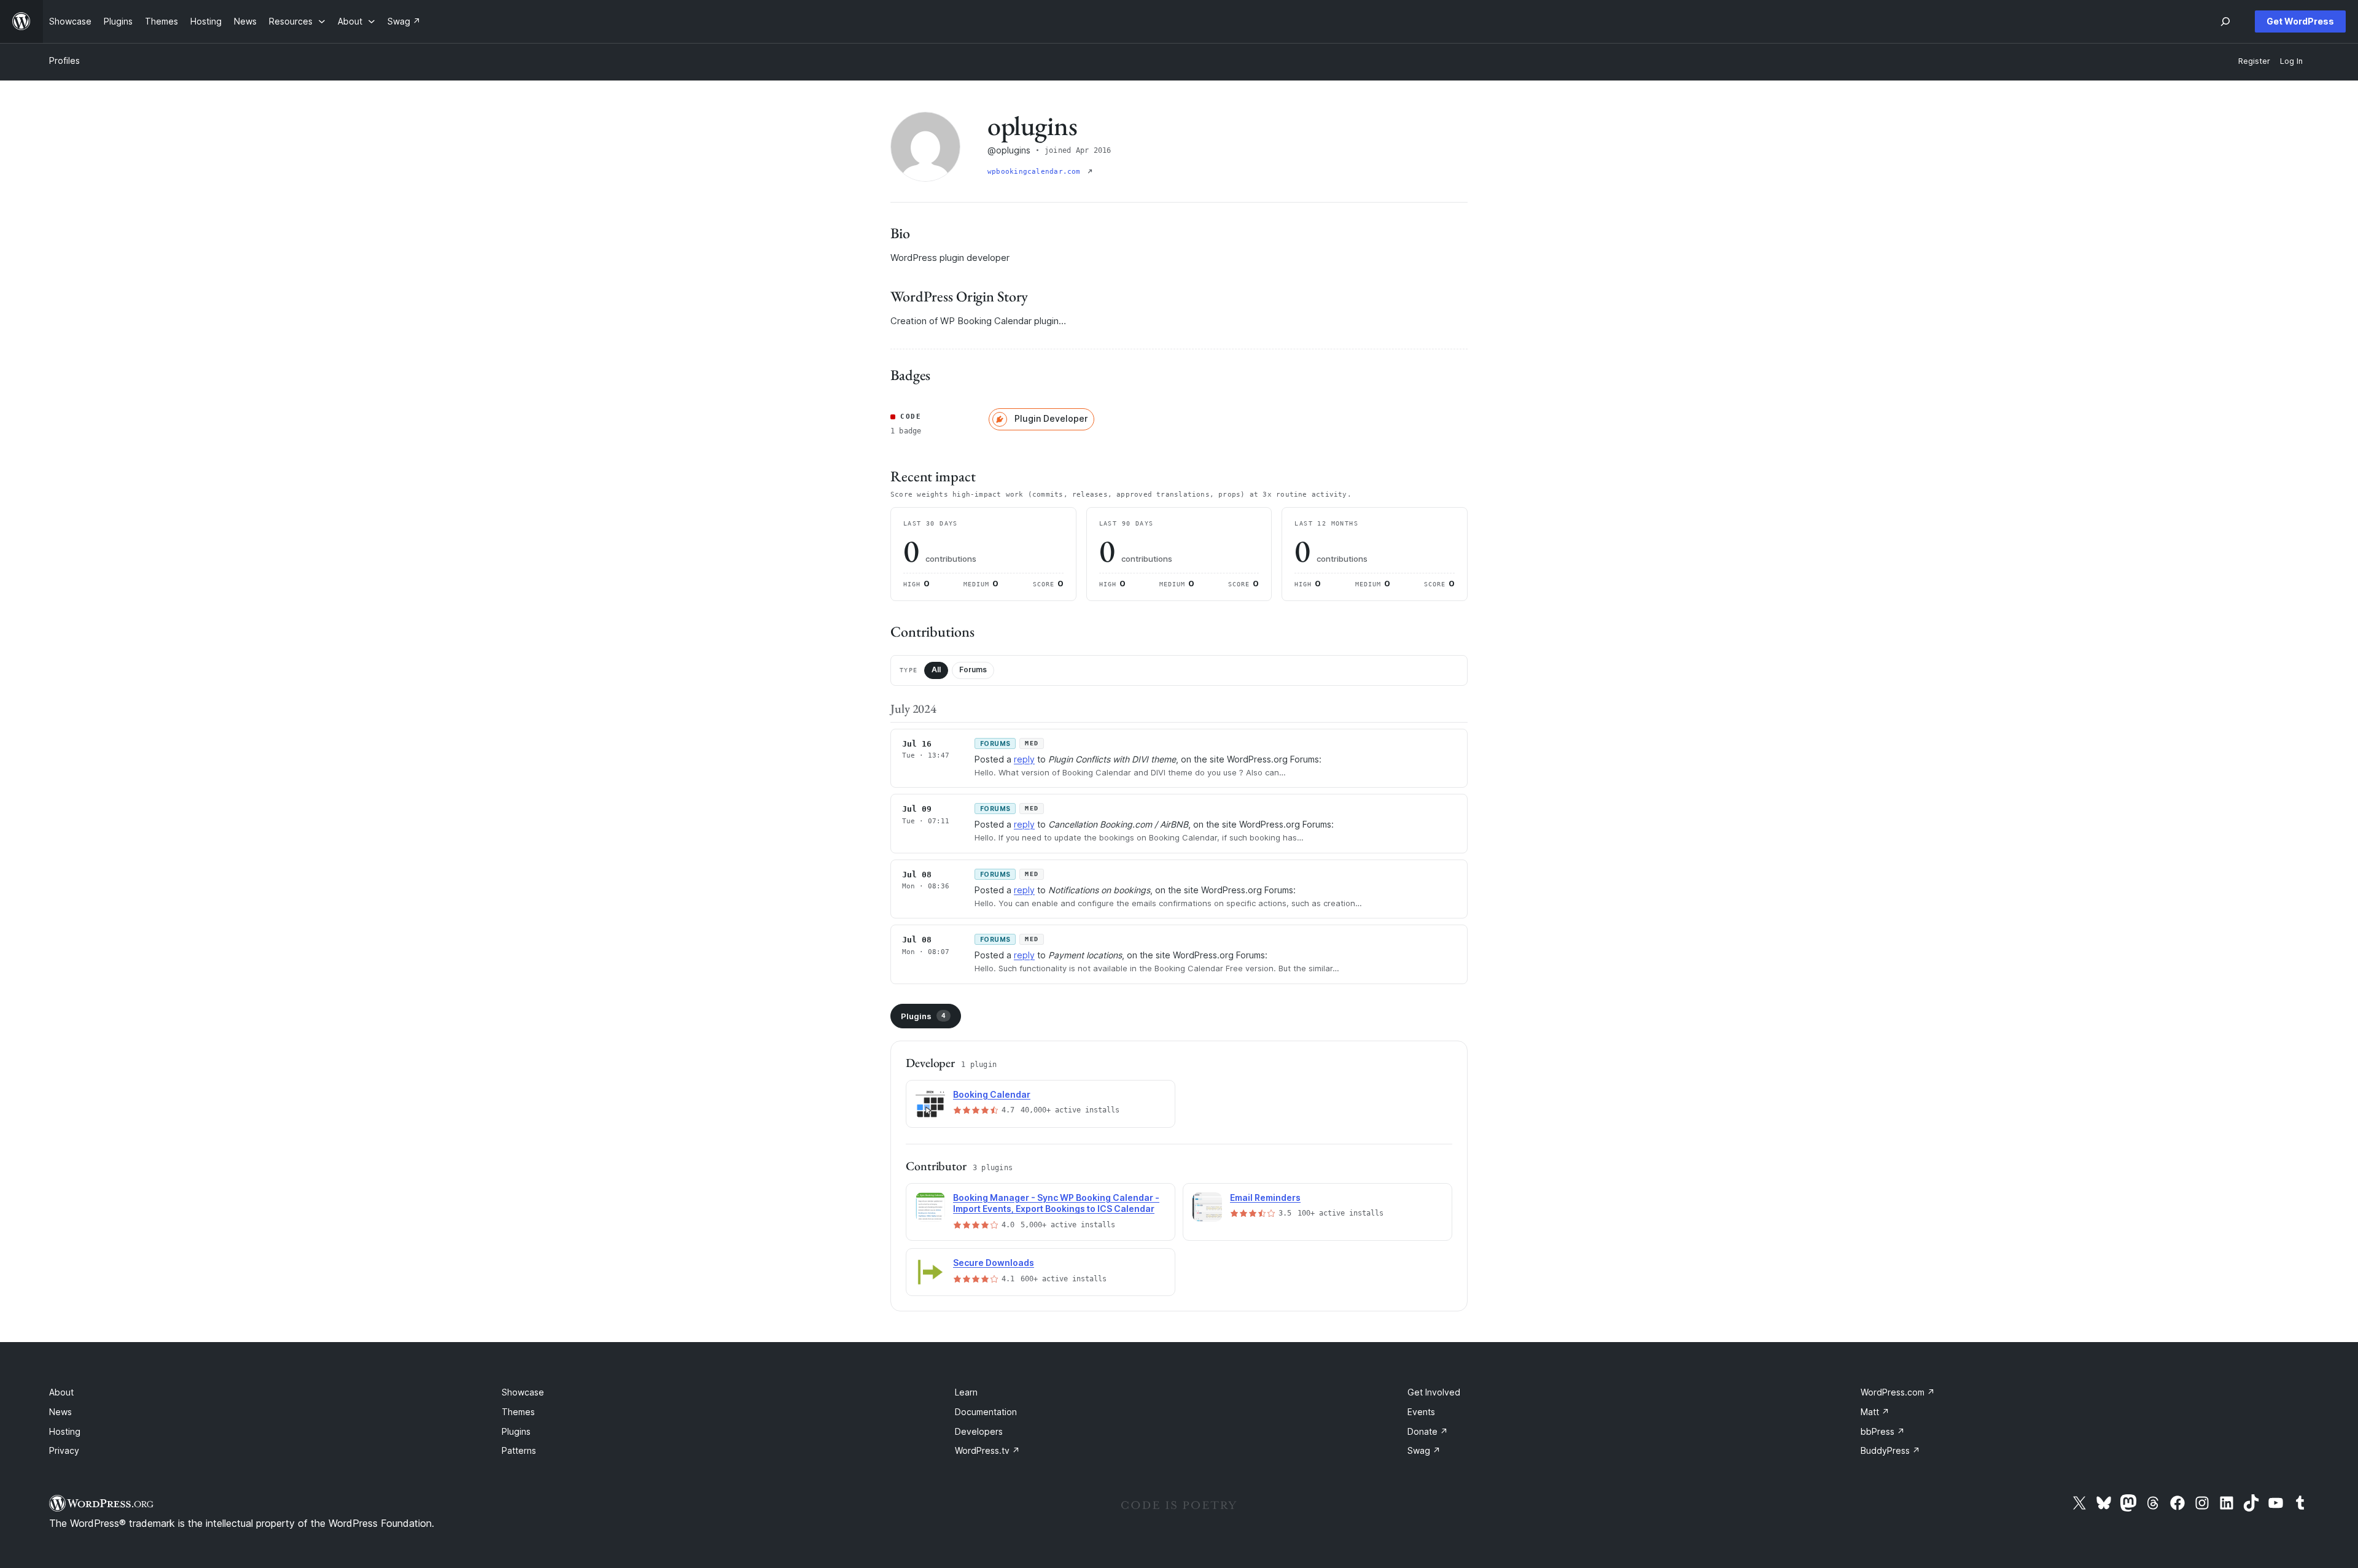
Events (1421, 1412)
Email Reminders (1265, 1197)
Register (2254, 61)
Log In (2291, 61)
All (936, 670)
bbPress (1883, 1431)
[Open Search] (2225, 21)
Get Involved (1434, 1392)
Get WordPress (2300, 21)
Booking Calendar (992, 1094)
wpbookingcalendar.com (1036, 172)
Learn (966, 1392)
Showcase (523, 1392)
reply (1024, 759)
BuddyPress (1890, 1450)
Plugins (923, 1016)
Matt (1875, 1412)
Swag (1424, 1450)
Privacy (64, 1450)
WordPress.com (1898, 1392)
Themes (518, 1412)
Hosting (65, 1431)
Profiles (64, 60)
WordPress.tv (987, 1450)
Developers (979, 1431)
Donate (1428, 1431)
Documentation (986, 1412)
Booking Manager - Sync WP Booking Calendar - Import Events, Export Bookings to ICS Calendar (1056, 1203)
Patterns (519, 1450)
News (60, 1412)
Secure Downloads (994, 1263)
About (61, 1392)
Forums (973, 670)
